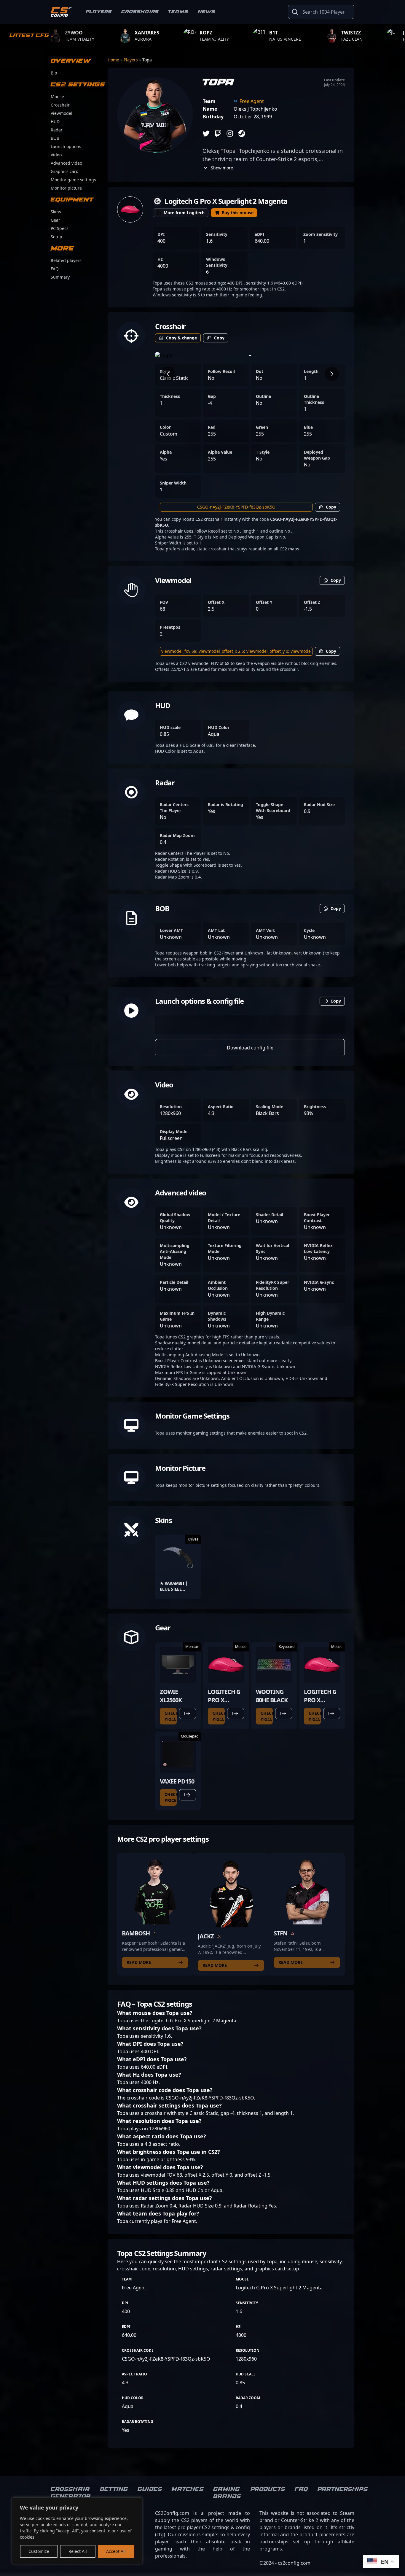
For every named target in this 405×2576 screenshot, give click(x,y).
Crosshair (60, 105)
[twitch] (218, 134)
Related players (66, 260)
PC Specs (60, 228)
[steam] (242, 134)
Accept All (116, 2551)
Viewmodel (62, 113)
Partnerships (343, 2489)
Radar (57, 130)
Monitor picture (66, 188)
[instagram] (230, 134)
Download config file (250, 1048)
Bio (54, 73)
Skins (56, 212)
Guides (150, 2489)
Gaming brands (227, 2493)
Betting (114, 2489)
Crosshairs (140, 12)
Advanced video (66, 163)
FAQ (55, 269)
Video (56, 155)
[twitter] (206, 134)
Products (268, 2489)
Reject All (78, 2551)
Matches (188, 2489)
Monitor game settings (73, 180)
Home (114, 60)
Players (99, 12)
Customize (39, 2551)
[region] (77, 2531)
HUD (55, 122)
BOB (55, 138)
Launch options (66, 146)
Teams (178, 12)
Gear (55, 220)
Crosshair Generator (71, 2493)
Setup (56, 237)
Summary (60, 277)
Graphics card (65, 171)
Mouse (57, 97)
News (207, 12)
